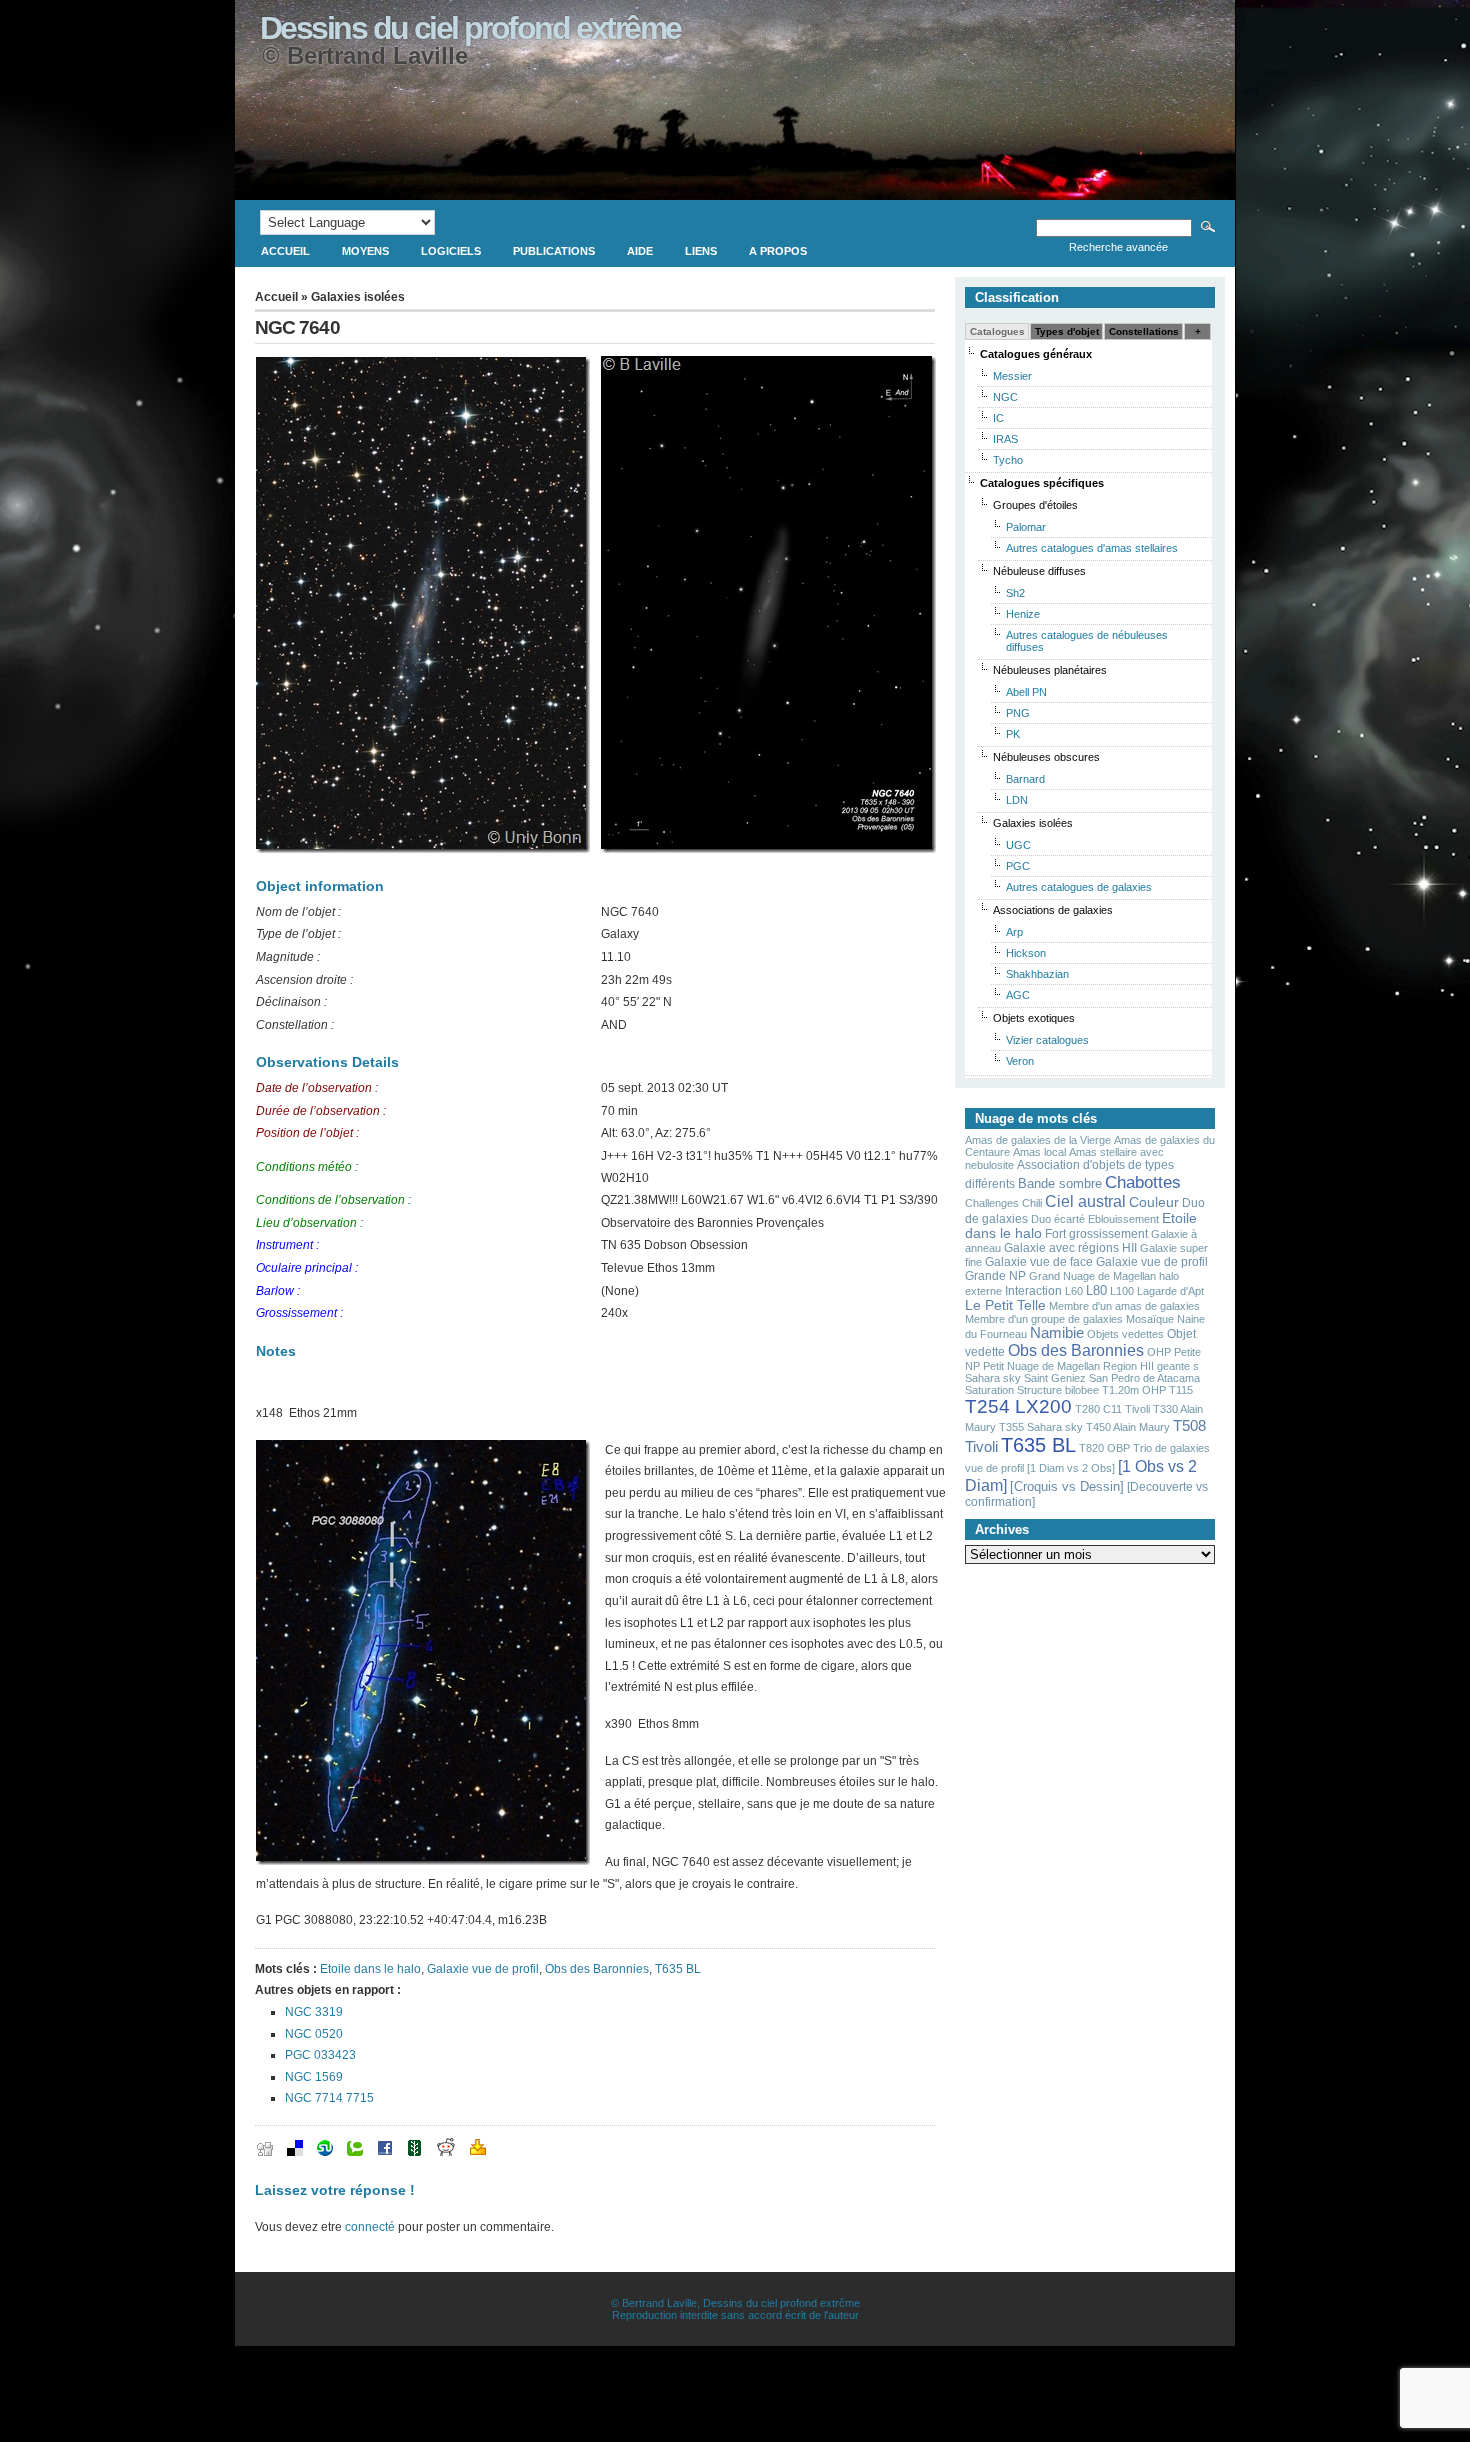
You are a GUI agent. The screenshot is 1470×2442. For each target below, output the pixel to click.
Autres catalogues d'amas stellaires (1092, 548)
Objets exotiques (1034, 1018)
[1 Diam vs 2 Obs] (1071, 1468)
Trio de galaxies (1171, 1448)
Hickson (1026, 953)
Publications (554, 251)
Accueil (285, 251)
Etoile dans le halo (370, 1969)
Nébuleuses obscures (1046, 757)
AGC (1018, 995)
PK (1013, 734)
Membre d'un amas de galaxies (1124, 1306)
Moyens (365, 251)
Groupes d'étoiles (1035, 505)
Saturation (989, 1390)
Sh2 (1015, 593)
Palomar (1026, 527)
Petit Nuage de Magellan (1041, 1366)
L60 (1074, 1291)
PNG (1018, 713)
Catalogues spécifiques (1042, 483)
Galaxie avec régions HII (1070, 1248)
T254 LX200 (1018, 1406)
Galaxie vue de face (1039, 1262)
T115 (1181, 1390)
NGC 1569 (314, 2077)
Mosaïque (1150, 1319)
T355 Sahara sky (1041, 1427)
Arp (1014, 932)
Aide (640, 251)
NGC (1005, 397)
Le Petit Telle (1005, 1305)
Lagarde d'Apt (1170, 1291)
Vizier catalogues (1047, 1040)
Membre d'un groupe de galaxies (1044, 1319)
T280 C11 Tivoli (1112, 1409)
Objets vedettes (1125, 1334)
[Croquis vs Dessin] (1067, 1486)
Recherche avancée (1118, 247)
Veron (1020, 1061)
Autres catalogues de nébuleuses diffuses (1087, 641)
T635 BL (678, 1969)
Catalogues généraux (1036, 354)
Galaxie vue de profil (483, 1969)
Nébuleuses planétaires (1050, 670)
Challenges (992, 1203)
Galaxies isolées (358, 297)
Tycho (1008, 460)
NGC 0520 (314, 2034)
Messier (1012, 376)
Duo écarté (1058, 1219)
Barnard (1025, 779)
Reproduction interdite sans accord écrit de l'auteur (735, 2315)
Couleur (1154, 1202)
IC (998, 418)
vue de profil (994, 1468)
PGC (1018, 866)
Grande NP (995, 1276)
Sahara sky (993, 1378)
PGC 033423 (320, 2055)
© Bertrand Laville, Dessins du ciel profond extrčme (735, 2303)
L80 (1096, 1290)
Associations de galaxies (1053, 910)
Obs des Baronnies (597, 1969)
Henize (1023, 614)
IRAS (1005, 439)
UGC (1018, 845)
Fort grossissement (1096, 1234)
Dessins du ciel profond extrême (470, 28)
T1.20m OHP (1134, 1390)
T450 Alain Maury (1128, 1427)
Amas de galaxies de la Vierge (1038, 1140)
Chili (1032, 1203)
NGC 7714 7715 (329, 2098)
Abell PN (1026, 692)
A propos (778, 251)
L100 (1122, 1291)
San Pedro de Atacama (1144, 1378)
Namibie (1057, 1333)
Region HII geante (1146, 1366)
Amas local (1039, 1152)
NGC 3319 (314, 2012)
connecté (370, 2226)
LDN (1017, 800)
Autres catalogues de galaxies (1079, 887)
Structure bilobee (1058, 1390)
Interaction (1033, 1291)
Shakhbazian (1037, 974)
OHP (1159, 1352)
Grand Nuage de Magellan (1092, 1276)
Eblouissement (1123, 1219)
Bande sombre (1060, 1183)
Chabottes (1143, 1182)
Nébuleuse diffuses (1039, 571)
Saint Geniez (1055, 1378)
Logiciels (451, 251)
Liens (701, 251)
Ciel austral (1085, 1201)
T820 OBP (1104, 1448)
